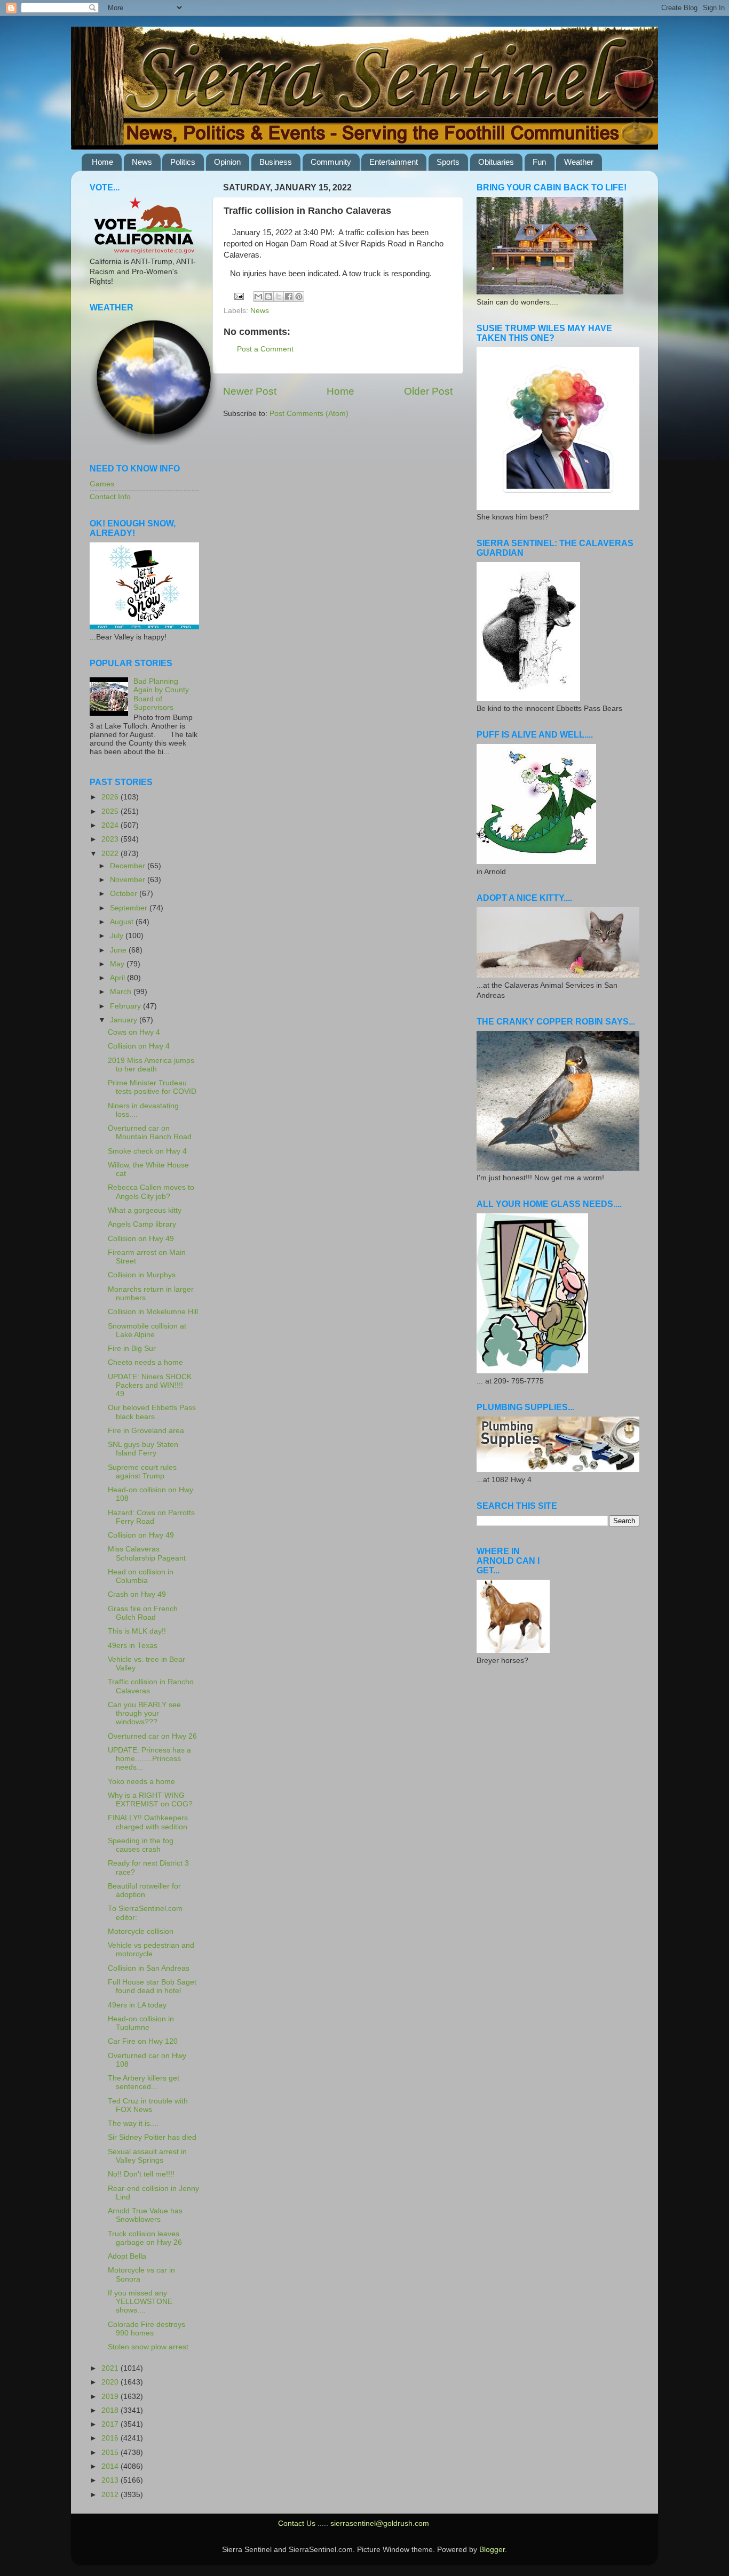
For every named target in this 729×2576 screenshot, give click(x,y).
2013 (111, 2480)
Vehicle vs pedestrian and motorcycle (151, 1950)
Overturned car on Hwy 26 (152, 1736)
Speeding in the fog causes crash (141, 1845)
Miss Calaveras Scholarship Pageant (147, 1553)
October (125, 894)
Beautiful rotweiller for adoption (144, 1890)
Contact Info (110, 497)
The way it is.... (133, 2123)
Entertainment (394, 162)
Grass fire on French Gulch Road (143, 1613)
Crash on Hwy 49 (137, 1594)
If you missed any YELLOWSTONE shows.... (140, 2302)
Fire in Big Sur (132, 1349)
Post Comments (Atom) (309, 414)
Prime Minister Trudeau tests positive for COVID (152, 1087)
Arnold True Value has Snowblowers (145, 2215)
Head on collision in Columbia (141, 1576)
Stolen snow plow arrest (148, 2347)
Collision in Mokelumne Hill (153, 1312)
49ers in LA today (137, 2005)
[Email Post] (239, 296)
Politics (183, 162)
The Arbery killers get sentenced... (144, 2082)
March (122, 992)
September (130, 908)
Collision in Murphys (142, 1275)
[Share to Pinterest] (299, 297)
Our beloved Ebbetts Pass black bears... (152, 1412)
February (126, 1006)
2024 (111, 825)
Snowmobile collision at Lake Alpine (147, 1330)
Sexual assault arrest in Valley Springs (147, 2156)
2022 (111, 854)
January (125, 1020)
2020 (111, 2382)
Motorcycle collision (141, 1931)
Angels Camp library (142, 1224)
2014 (111, 2466)
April (118, 978)
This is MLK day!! (137, 1631)
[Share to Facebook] (289, 297)
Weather (579, 162)
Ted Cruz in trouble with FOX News (148, 2105)
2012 (111, 2495)
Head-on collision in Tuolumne (141, 2023)
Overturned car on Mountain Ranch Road (150, 1133)
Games (102, 484)
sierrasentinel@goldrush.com (380, 2523)
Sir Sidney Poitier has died (152, 2137)
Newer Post (250, 391)
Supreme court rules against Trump (142, 1472)
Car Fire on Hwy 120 (143, 2041)
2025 (111, 811)
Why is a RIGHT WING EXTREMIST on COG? (150, 1800)
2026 (111, 797)
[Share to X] (279, 297)
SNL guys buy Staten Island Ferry (143, 1449)
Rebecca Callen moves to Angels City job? (151, 1192)
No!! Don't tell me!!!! (141, 2174)
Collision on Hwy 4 (139, 1046)
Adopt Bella (127, 2256)
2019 (111, 2397)
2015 (111, 2453)
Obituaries (496, 162)
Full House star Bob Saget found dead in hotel (152, 1986)
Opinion (227, 162)
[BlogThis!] (268, 297)
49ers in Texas (133, 1646)
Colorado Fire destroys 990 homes (146, 2329)
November (129, 880)
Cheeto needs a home (145, 1362)
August (123, 922)
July (118, 936)
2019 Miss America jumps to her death (151, 1065)
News (142, 162)
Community (331, 162)
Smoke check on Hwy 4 (147, 1151)
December (129, 866)
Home (102, 162)
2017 (111, 2424)
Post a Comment (265, 349)
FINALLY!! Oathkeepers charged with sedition (148, 1822)
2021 (111, 2368)
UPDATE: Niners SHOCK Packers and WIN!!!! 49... (150, 1385)
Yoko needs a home (141, 1782)
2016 (111, 2438)
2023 (111, 839)
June (119, 950)
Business (276, 162)
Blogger (492, 2550)
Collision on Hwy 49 (141, 1239)
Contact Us (297, 2523)
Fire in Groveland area (146, 1431)
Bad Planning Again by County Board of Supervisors (161, 694)
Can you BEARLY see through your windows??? (144, 1713)
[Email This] (258, 297)
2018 (111, 2410)
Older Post (428, 391)
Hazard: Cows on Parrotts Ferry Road (151, 1517)
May (118, 964)
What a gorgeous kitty (145, 1210)
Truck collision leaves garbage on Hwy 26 (145, 2238)
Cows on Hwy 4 (134, 1032)
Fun (539, 162)
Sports (448, 162)
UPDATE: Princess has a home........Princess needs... (149, 1759)
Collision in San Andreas (149, 1968)
